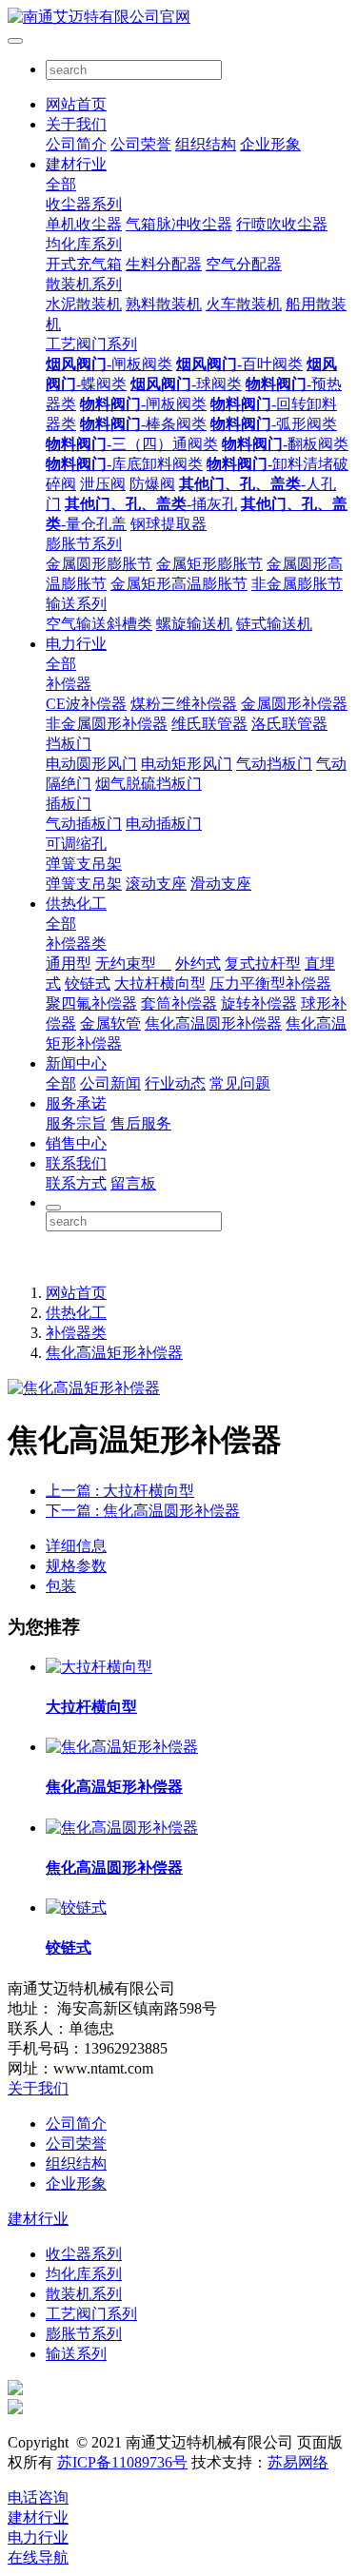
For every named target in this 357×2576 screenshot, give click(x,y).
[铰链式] (76, 1907)
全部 (61, 184)
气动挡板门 (274, 764)
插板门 (69, 804)
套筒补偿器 (179, 1003)
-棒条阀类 (143, 424)
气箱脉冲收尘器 (179, 224)
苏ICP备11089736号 (122, 2462)
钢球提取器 (169, 524)
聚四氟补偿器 (91, 1003)
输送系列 (76, 604)
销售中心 (76, 1143)
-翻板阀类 (285, 444)
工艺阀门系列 (91, 344)
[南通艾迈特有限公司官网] (178, 18)
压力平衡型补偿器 (270, 983)
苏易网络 (298, 2462)
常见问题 (240, 1083)
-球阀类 (186, 384)
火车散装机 (244, 304)
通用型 (69, 964)
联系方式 (76, 1183)
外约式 (198, 964)
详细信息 (76, 1546)
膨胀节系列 (84, 544)
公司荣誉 (141, 144)
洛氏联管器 (289, 724)
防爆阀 (152, 484)
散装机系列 (84, 284)
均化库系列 (84, 244)
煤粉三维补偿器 (184, 704)
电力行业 (76, 644)
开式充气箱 (84, 264)
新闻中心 (76, 1063)
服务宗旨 (76, 1123)
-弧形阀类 (274, 424)
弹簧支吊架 (84, 864)
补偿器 (69, 684)
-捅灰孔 (151, 504)
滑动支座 (221, 884)
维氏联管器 (209, 724)
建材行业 (76, 164)
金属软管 (110, 1023)
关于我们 (76, 124)
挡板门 (69, 744)
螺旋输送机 (194, 624)
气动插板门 (84, 824)
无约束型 (133, 964)
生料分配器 (164, 264)
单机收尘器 (84, 224)
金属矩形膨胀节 (209, 564)
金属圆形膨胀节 (99, 564)
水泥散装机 (84, 304)
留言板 (133, 1183)
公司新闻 (110, 1083)
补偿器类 (76, 944)
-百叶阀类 (239, 364)
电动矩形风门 (187, 764)
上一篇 (120, 1491)
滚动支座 (156, 884)
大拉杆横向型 (160, 983)
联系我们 (76, 1163)
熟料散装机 (164, 304)
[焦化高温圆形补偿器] (122, 1828)
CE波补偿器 (86, 704)
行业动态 (175, 1083)
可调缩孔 (76, 844)
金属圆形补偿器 (294, 704)
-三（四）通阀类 (132, 444)
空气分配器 (244, 264)
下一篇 (143, 1511)
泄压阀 (103, 484)
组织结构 (206, 144)
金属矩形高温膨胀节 (179, 584)
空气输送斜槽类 (99, 624)
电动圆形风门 (91, 764)
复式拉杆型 (263, 964)
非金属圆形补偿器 (107, 724)
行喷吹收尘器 (282, 224)
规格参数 (76, 1566)
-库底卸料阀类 (124, 464)
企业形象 (270, 144)
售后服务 (141, 1123)
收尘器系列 (84, 204)
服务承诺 (76, 1103)
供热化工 (76, 904)
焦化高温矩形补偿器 (114, 1353)
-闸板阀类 (109, 364)
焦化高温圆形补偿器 (213, 1023)
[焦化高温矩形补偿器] (122, 1747)
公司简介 (76, 144)
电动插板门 (164, 824)
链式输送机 (274, 624)
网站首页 (76, 104)
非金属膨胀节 (297, 584)
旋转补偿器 (259, 1003)
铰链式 (88, 983)
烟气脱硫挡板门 (149, 784)
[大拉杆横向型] (99, 1667)
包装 (61, 1586)
